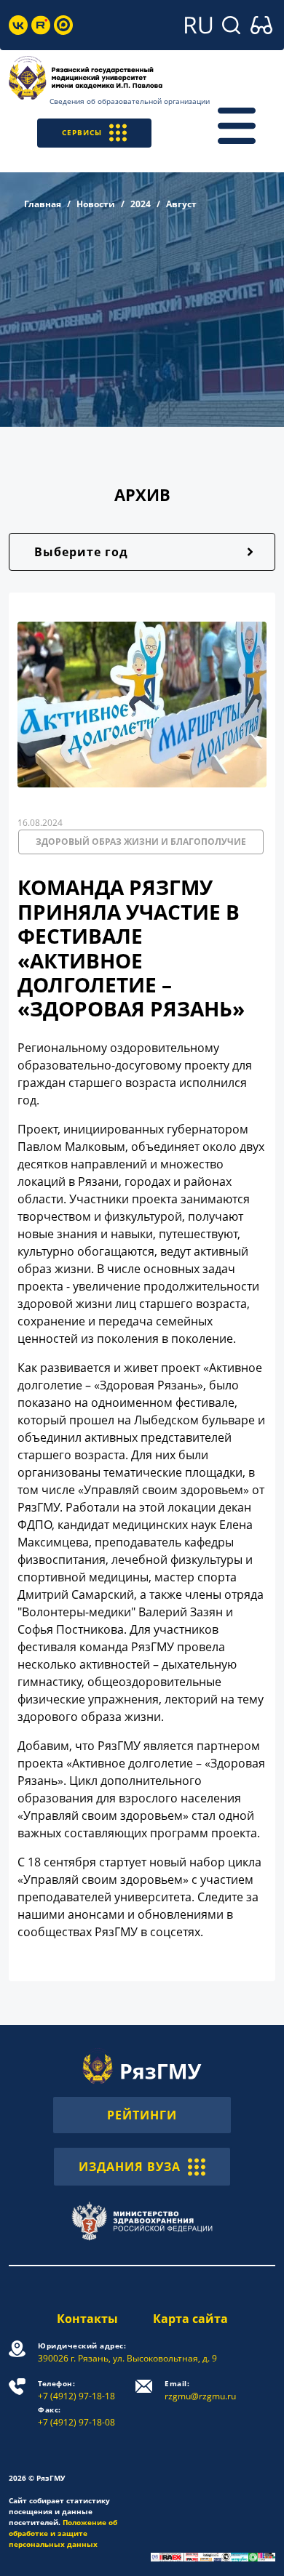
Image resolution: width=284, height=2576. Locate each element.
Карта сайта (190, 2319)
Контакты (87, 2319)
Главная (43, 204)
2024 (141, 204)
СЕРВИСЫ (82, 132)
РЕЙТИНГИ (142, 2115)
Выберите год (81, 552)
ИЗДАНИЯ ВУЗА (130, 2167)
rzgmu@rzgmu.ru (200, 2390)
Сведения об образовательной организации (130, 101)
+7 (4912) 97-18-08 (76, 2416)
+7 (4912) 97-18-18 (76, 2390)
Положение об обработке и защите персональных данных (63, 2533)
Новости (96, 204)
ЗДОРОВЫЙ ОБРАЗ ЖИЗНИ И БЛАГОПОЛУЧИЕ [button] (141, 842)
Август (181, 204)
